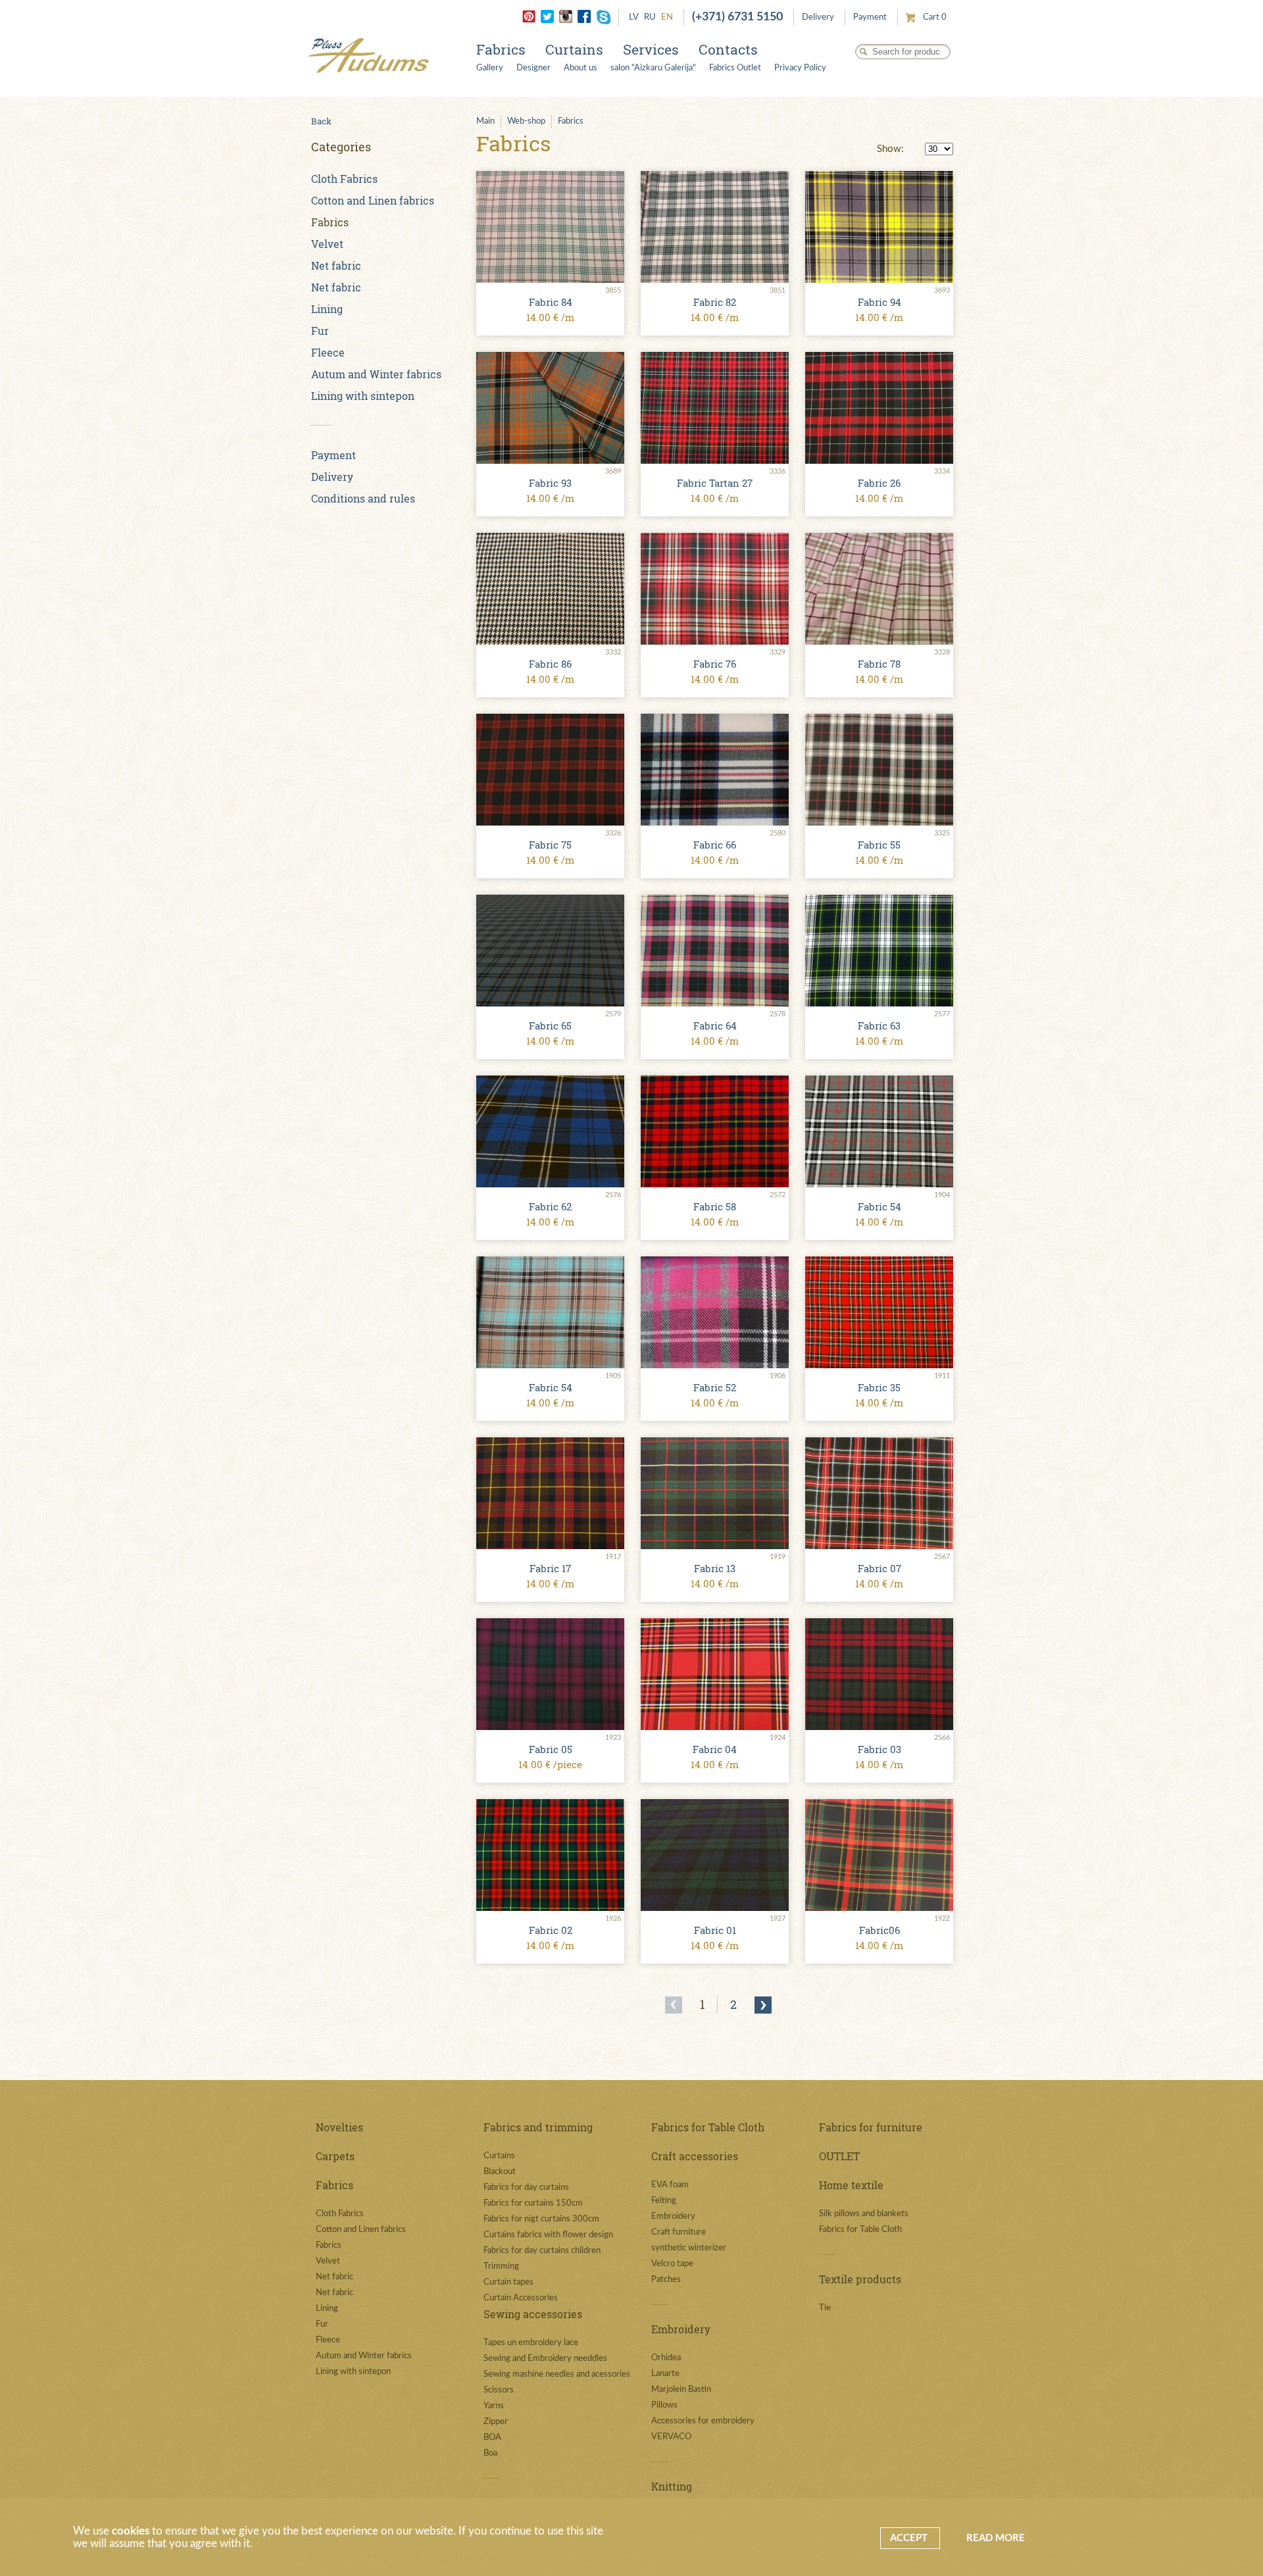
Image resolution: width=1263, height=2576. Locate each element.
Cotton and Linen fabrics (373, 200)
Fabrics (501, 49)
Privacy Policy (800, 68)
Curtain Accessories (521, 2298)
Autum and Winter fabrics (376, 374)
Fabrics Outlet (735, 68)
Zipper (496, 2422)
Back (321, 121)
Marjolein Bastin (681, 2390)
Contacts (728, 49)
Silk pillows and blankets (864, 2214)
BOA (492, 2438)
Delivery (818, 17)
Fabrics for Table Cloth (708, 2127)
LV (634, 17)
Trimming (501, 2266)
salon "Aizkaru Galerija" (653, 68)
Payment (870, 17)
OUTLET (839, 2156)
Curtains (574, 49)
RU (650, 17)
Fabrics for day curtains (526, 2188)
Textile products (860, 2279)
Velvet (327, 244)
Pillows (664, 2405)
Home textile (851, 2185)
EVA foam (670, 2185)
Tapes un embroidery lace (531, 2343)
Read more (996, 2538)
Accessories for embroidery (703, 2421)
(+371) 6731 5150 (737, 17)
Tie (825, 2308)
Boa (490, 2453)
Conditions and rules (363, 498)
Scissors (499, 2390)
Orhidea (666, 2358)
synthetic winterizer (689, 2248)
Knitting (672, 2486)
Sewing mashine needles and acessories (557, 2374)
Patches (666, 2280)
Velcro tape (672, 2264)
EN (667, 17)
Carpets (335, 2156)
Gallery (490, 68)
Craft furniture (679, 2232)
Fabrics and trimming (538, 2127)
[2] (763, 2005)
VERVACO (671, 2437)
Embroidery (673, 2217)
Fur (320, 331)
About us (581, 68)
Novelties (339, 2127)
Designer (533, 68)
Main (485, 121)
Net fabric (336, 265)
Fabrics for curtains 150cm (533, 2203)
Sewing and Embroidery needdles (545, 2359)
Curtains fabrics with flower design (548, 2235)
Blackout (500, 2172)
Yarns (494, 2406)
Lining (327, 309)
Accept (910, 2538)
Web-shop (526, 121)
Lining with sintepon (363, 396)
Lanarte (665, 2374)
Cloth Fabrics (344, 179)
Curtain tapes (508, 2282)
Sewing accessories (533, 2314)
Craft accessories (695, 2156)
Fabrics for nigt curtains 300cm (541, 2219)
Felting (664, 2201)
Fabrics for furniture (871, 2127)
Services (651, 49)
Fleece (328, 352)
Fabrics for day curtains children (542, 2251)
